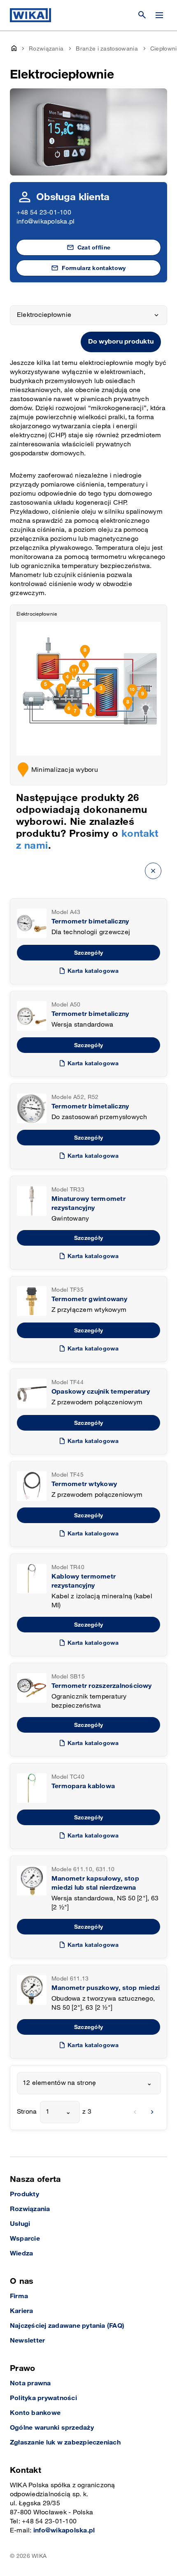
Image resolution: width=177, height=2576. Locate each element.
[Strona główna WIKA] (30, 15)
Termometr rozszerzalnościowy (102, 1686)
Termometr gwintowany (89, 1299)
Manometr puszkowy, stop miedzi (106, 1988)
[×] (153, 871)
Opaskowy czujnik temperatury (101, 1392)
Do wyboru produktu (121, 342)
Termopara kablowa (83, 1786)
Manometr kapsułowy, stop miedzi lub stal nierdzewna (95, 1883)
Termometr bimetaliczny (90, 922)
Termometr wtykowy (84, 1484)
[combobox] (89, 2083)
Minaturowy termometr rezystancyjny (88, 1204)
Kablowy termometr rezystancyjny (84, 1581)
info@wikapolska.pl (45, 222)
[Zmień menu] (159, 15)
